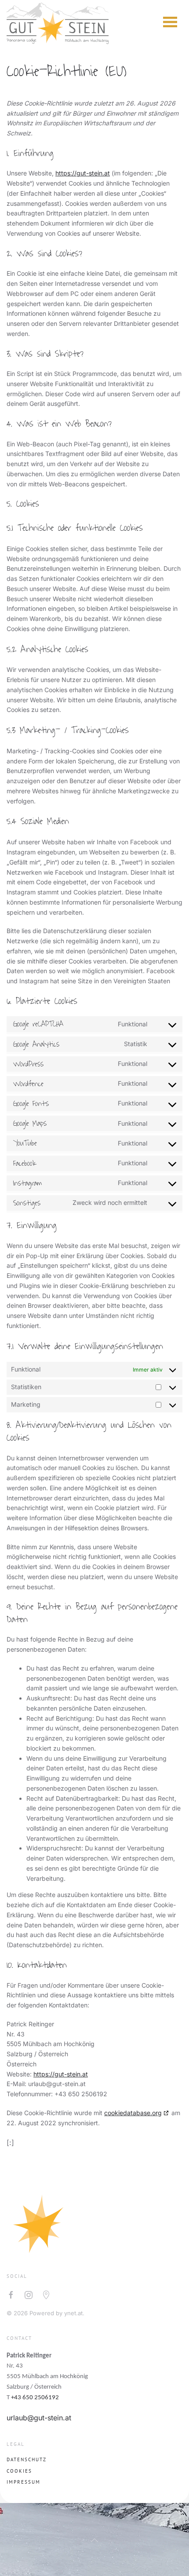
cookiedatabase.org (133, 2113)
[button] (170, 22)
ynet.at (73, 2313)
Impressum (24, 2482)
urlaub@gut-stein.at (39, 2418)
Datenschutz (27, 2459)
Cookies (19, 2471)
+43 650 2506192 (35, 2398)
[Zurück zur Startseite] (58, 22)
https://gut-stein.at (83, 173)
